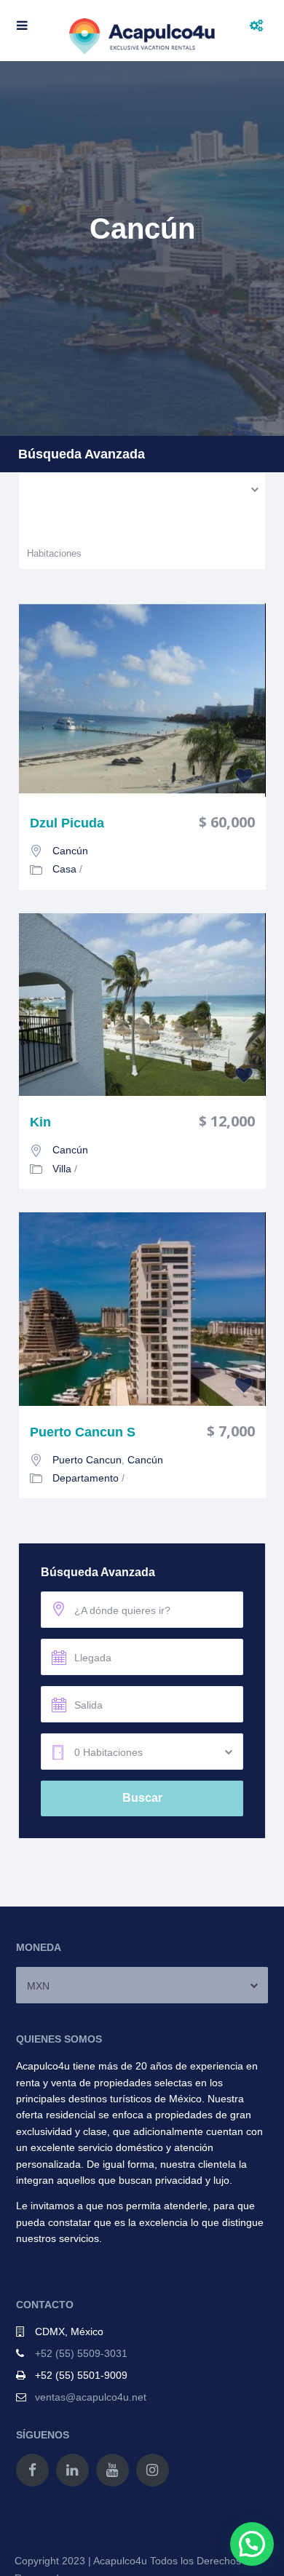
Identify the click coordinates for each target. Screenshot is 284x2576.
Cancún (70, 851)
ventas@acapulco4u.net (91, 2397)
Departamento (86, 1478)
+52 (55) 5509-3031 (81, 2353)
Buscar (142, 1798)
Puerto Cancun (87, 1460)
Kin (40, 1122)
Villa (62, 1169)
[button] (252, 2544)
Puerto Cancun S (83, 1432)
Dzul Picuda (67, 823)
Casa (64, 869)
